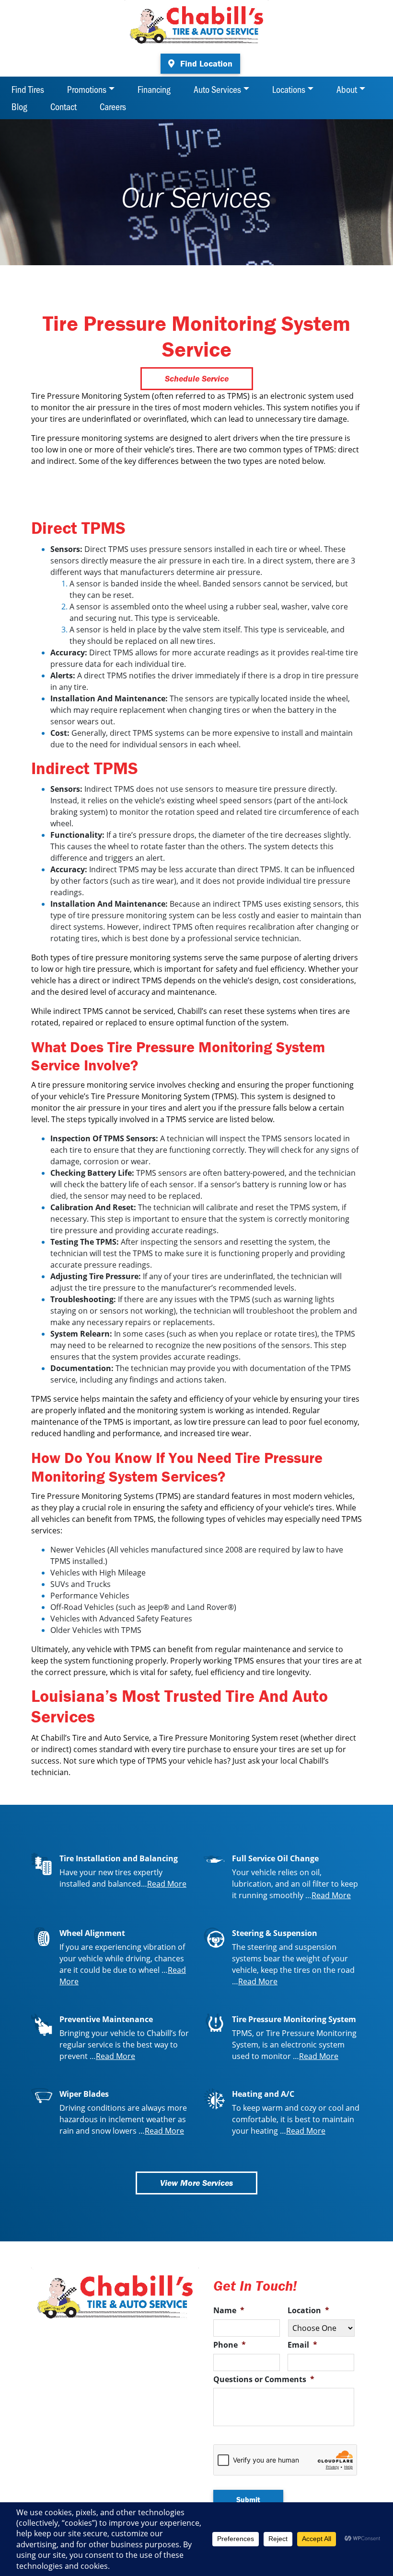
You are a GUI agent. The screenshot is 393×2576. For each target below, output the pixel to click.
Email (302, 2345)
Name (229, 2311)
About (347, 89)
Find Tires (28, 89)
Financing (154, 89)
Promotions (87, 89)
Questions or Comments (264, 2379)
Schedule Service (197, 378)
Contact (64, 106)
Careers (113, 106)
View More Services (196, 2183)
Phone (230, 2345)
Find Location (205, 63)
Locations (289, 89)
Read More (167, 1884)
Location (308, 2311)
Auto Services (217, 89)
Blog (19, 106)
